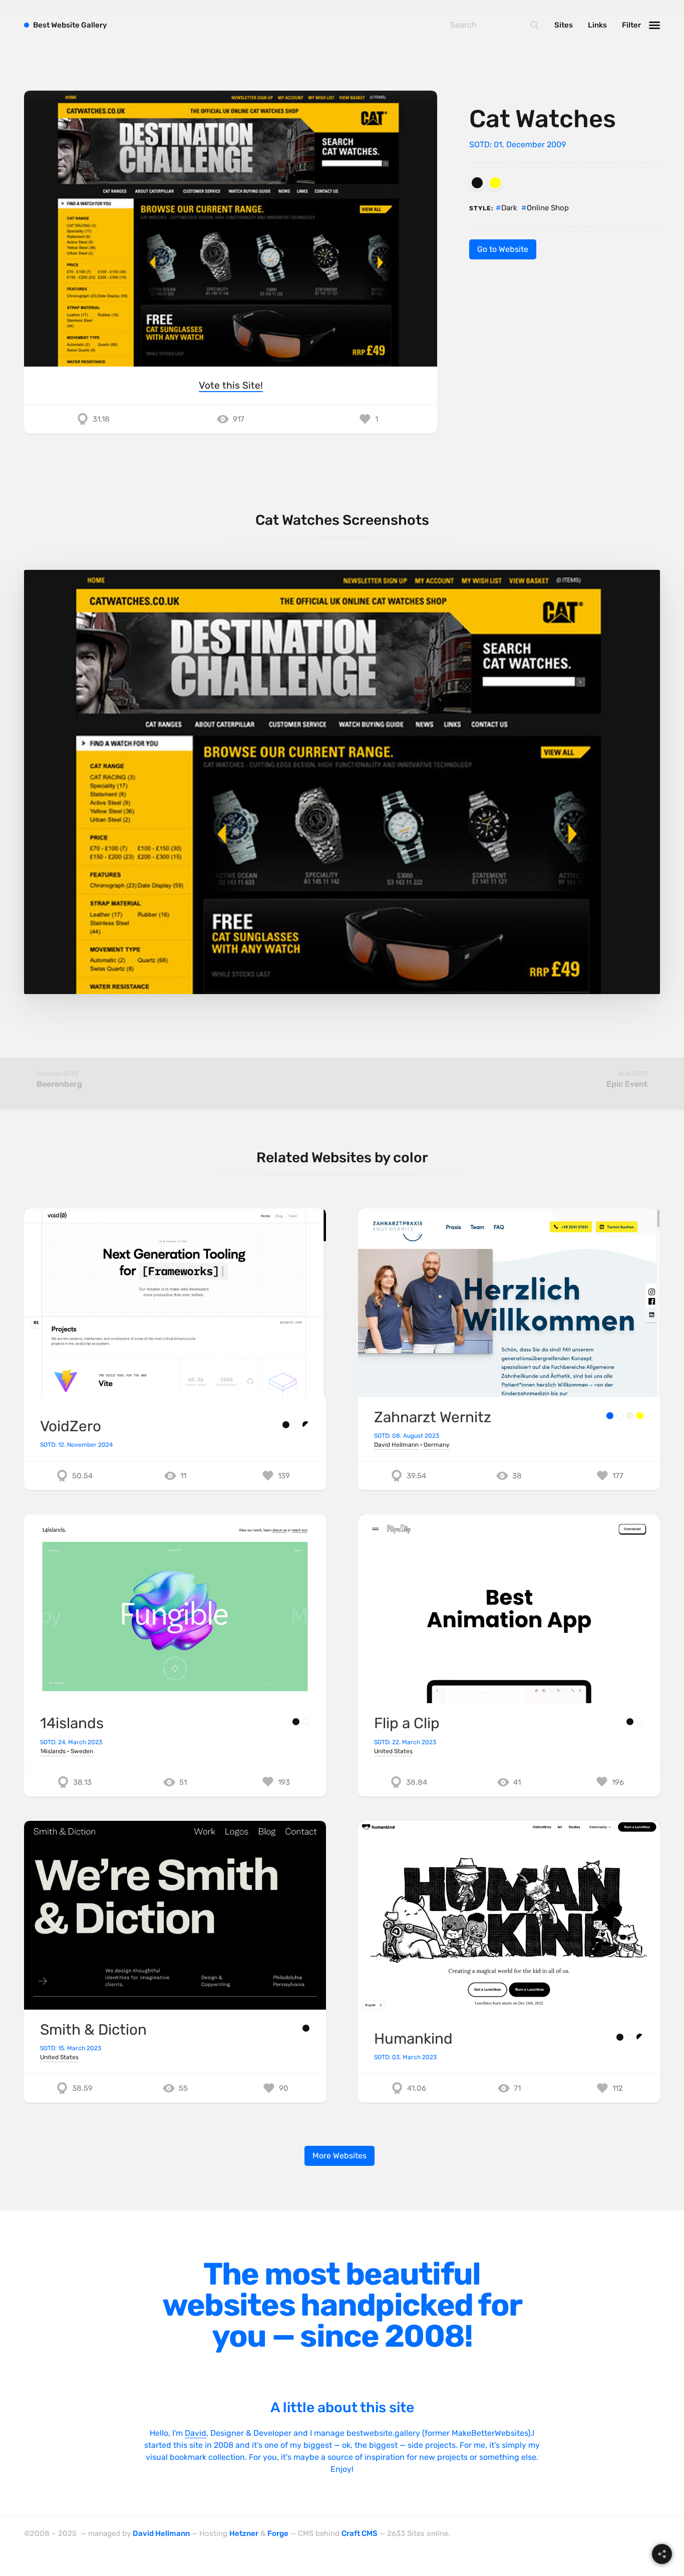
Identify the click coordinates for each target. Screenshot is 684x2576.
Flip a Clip (407, 1723)
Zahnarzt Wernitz (433, 1417)
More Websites (339, 2156)
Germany (437, 1445)
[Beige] (630, 1416)
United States (393, 1751)
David (196, 2433)
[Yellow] (495, 183)
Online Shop (548, 208)
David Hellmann (396, 1445)
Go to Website (503, 249)
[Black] (477, 183)
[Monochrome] (306, 1425)
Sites (564, 25)
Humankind (413, 2038)
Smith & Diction (93, 2029)
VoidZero (71, 1426)
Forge (278, 2533)
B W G (70, 25)
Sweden (82, 1751)
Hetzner (244, 2533)
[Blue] (610, 1416)
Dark (509, 208)
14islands (72, 1723)
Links (597, 25)
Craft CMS (360, 2533)
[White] (296, 1425)
